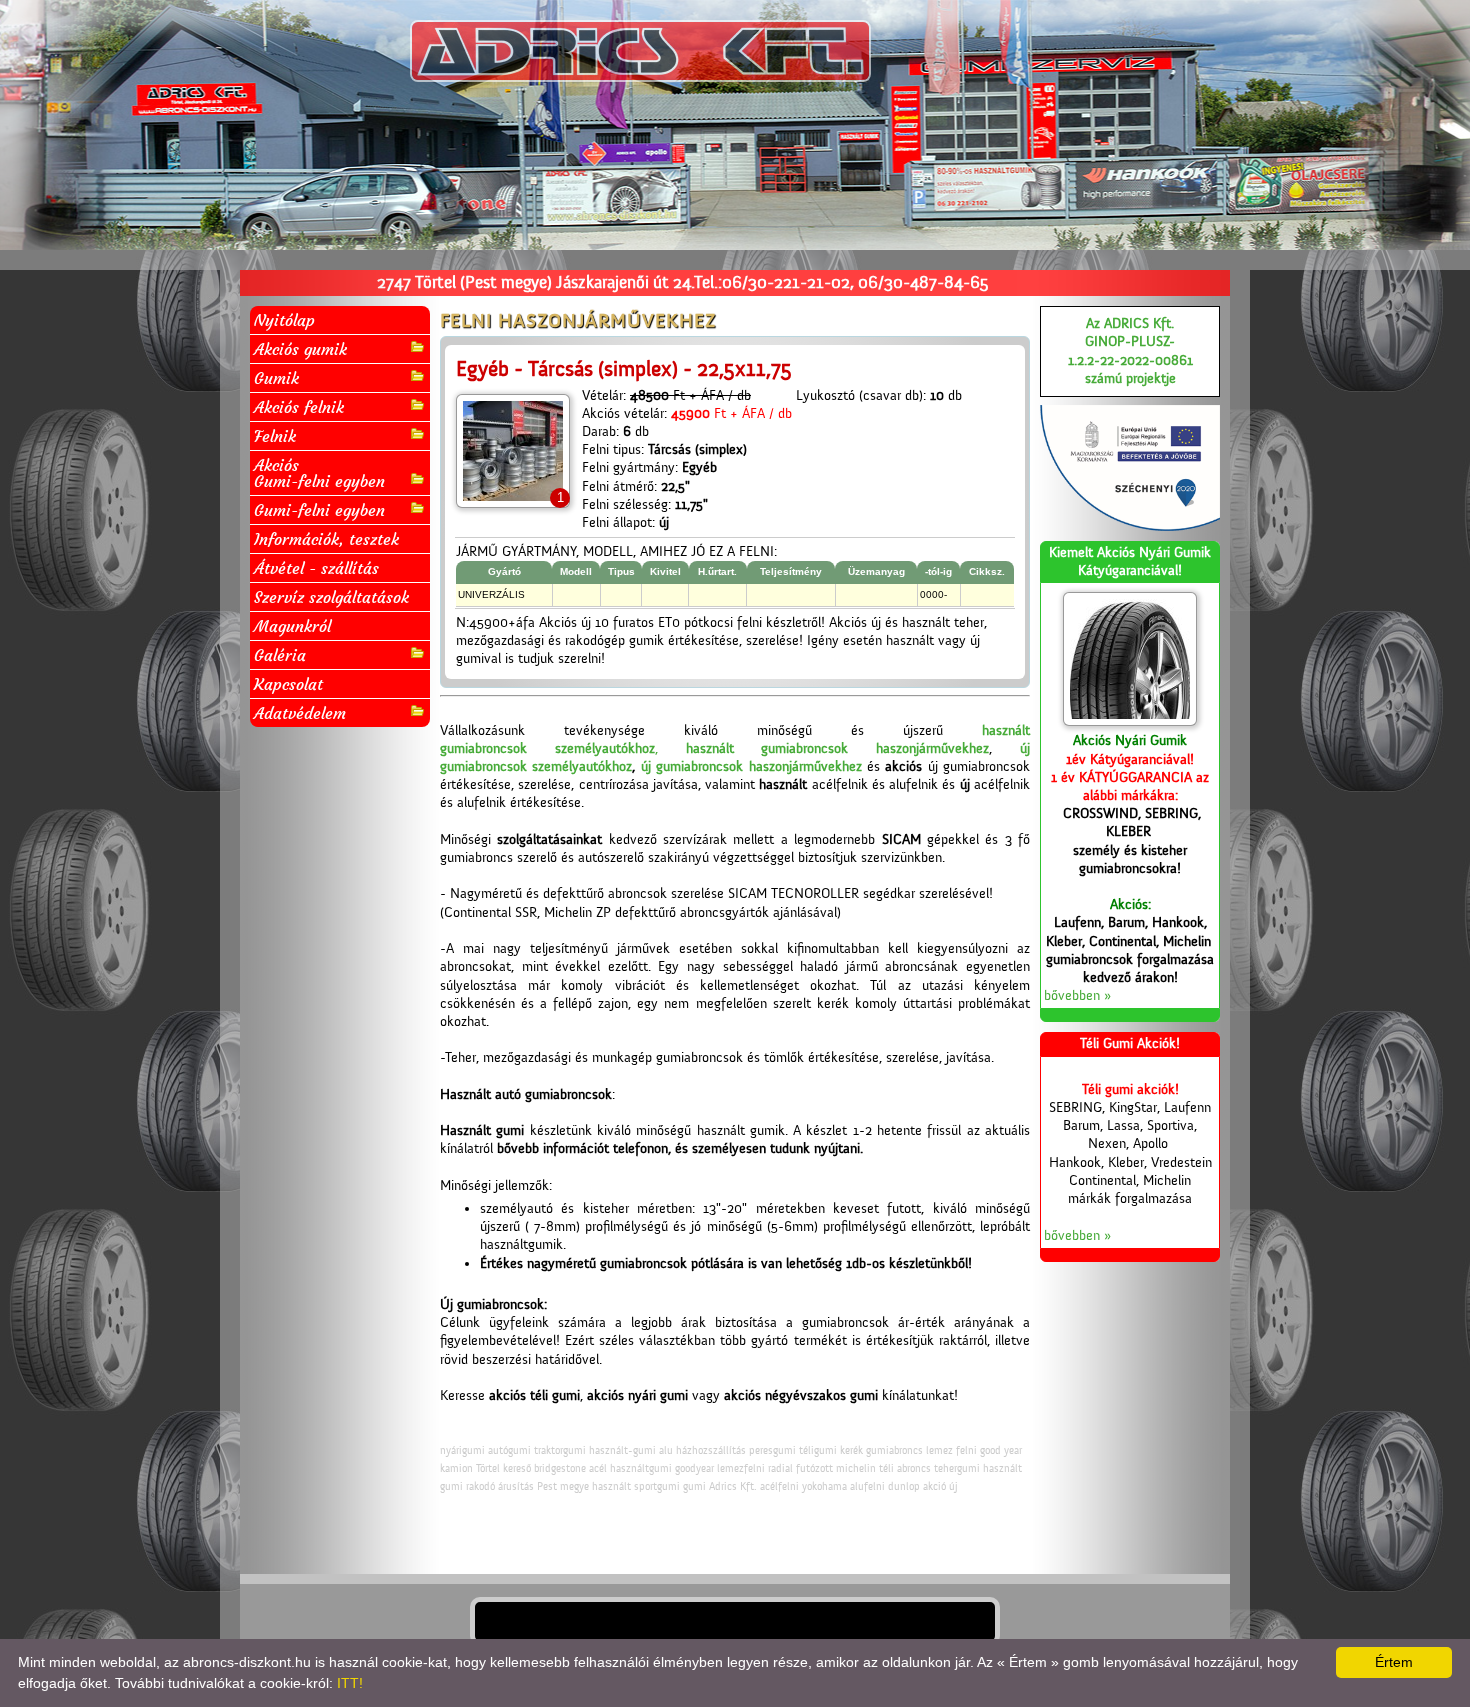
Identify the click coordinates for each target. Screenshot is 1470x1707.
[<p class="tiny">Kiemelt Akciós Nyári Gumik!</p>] (1130, 659)
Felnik (275, 436)
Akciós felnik (299, 407)
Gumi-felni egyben (319, 510)
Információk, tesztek (326, 539)
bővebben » (1077, 996)
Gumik (276, 378)
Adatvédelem (300, 713)
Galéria (280, 655)
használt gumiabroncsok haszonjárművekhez (838, 749)
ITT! (350, 1683)
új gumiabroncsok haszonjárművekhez (751, 767)
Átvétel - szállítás (316, 568)
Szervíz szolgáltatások (331, 597)
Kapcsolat (288, 684)
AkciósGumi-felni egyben (319, 473)
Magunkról (292, 626)
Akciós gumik (300, 349)
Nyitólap (284, 320)
